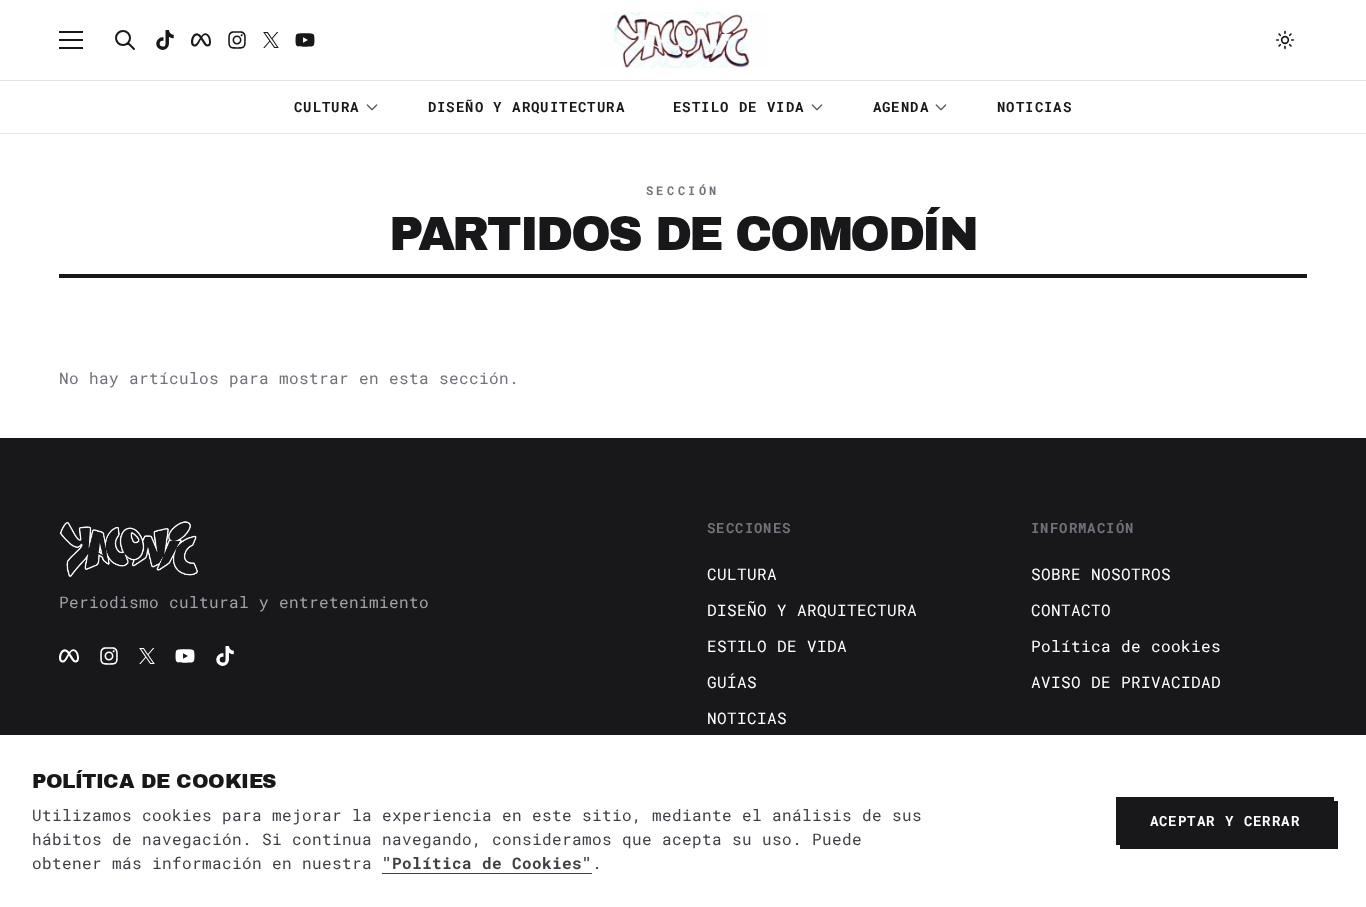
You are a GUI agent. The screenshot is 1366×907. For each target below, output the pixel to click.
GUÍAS (732, 681)
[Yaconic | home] (359, 548)
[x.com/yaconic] (271, 40)
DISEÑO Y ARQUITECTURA (526, 106)
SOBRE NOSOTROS (1101, 573)
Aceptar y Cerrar (1225, 820)
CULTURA (327, 106)
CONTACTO (1071, 609)
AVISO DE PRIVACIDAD (1126, 681)
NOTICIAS (1034, 106)
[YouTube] (185, 656)
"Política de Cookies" (487, 862)
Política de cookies (1126, 645)
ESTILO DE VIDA (739, 106)
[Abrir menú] (81, 40)
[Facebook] (201, 40)
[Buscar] (125, 40)
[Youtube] (305, 40)
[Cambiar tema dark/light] (1285, 40)
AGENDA (901, 106)
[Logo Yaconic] (683, 40)
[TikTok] (165, 40)
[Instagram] (237, 40)
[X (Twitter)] (147, 656)
